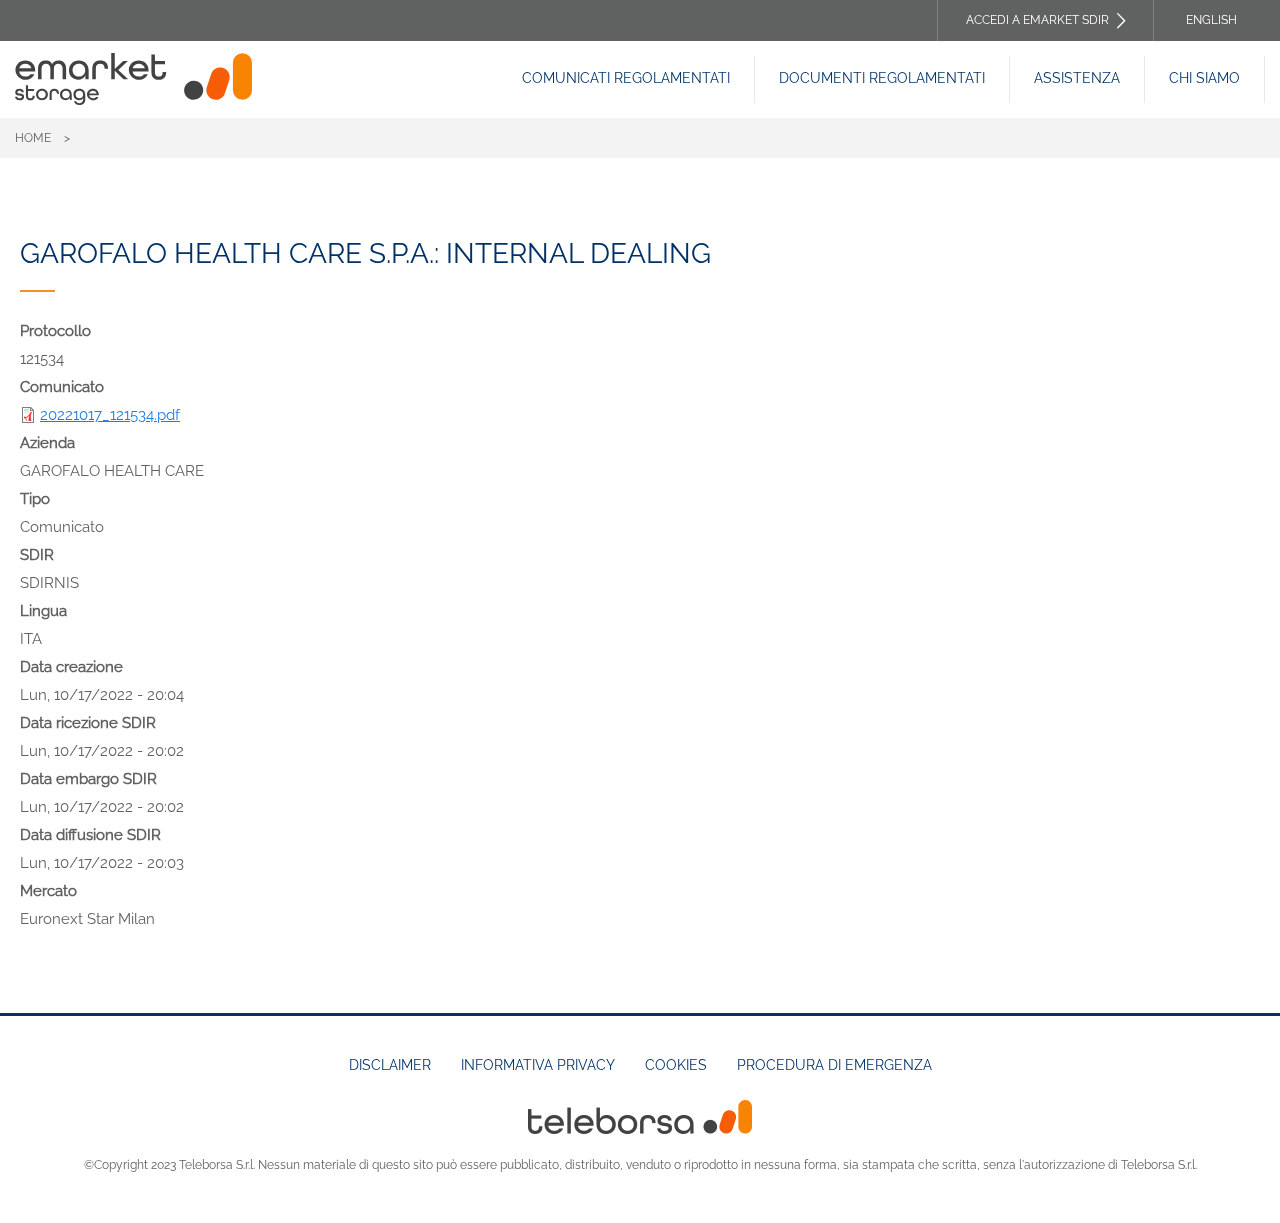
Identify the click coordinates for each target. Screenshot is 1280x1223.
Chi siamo (1204, 78)
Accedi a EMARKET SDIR (1037, 20)
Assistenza (1077, 78)
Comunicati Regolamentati (626, 78)
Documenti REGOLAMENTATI (882, 78)
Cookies (676, 1065)
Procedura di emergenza (834, 1065)
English (1211, 20)
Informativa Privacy (538, 1065)
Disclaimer (390, 1065)
